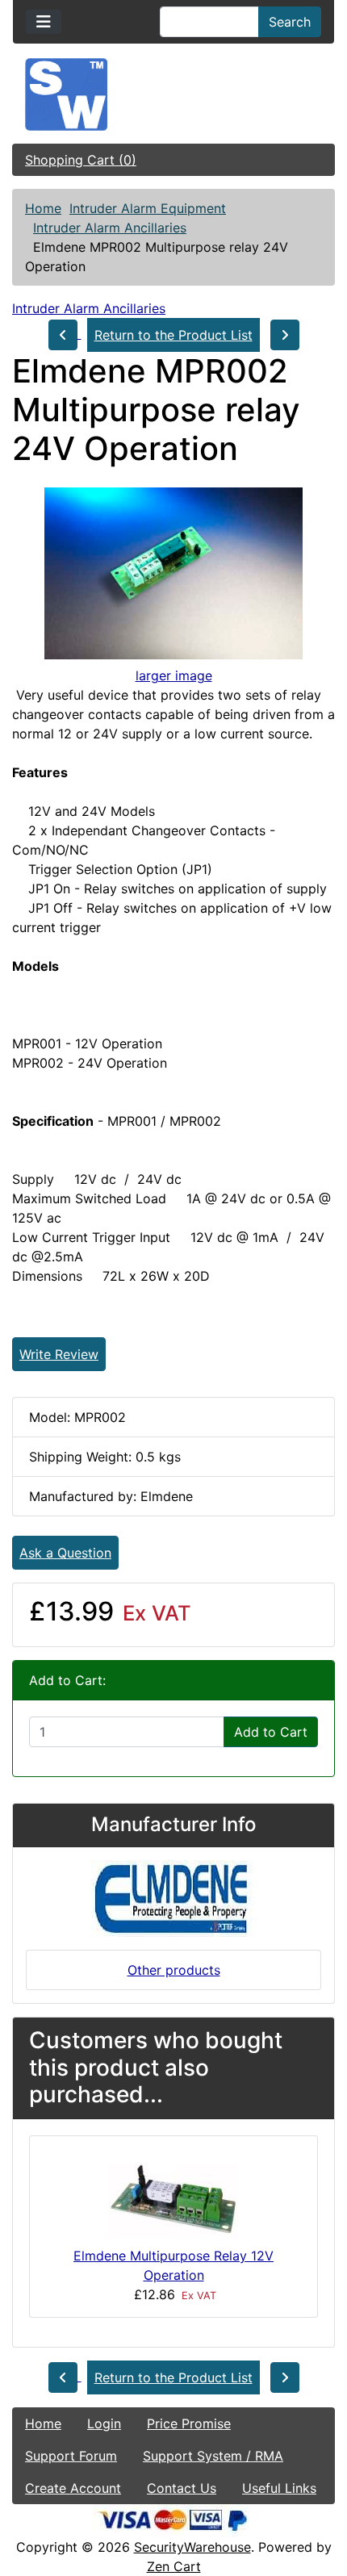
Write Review (59, 1354)
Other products (174, 1970)
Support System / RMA (213, 2456)
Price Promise (189, 2423)
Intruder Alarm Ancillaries (110, 228)
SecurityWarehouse (192, 2547)
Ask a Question (65, 1553)
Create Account (73, 2488)
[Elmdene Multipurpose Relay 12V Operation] (173, 2196)
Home (43, 208)
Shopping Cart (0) (81, 160)
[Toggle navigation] (44, 22)
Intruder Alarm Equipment (148, 208)
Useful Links (279, 2488)
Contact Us (182, 2488)
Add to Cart (271, 1732)
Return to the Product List (173, 335)
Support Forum (71, 2456)
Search (290, 22)
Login (104, 2423)
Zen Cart (174, 2566)
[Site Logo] (173, 94)
